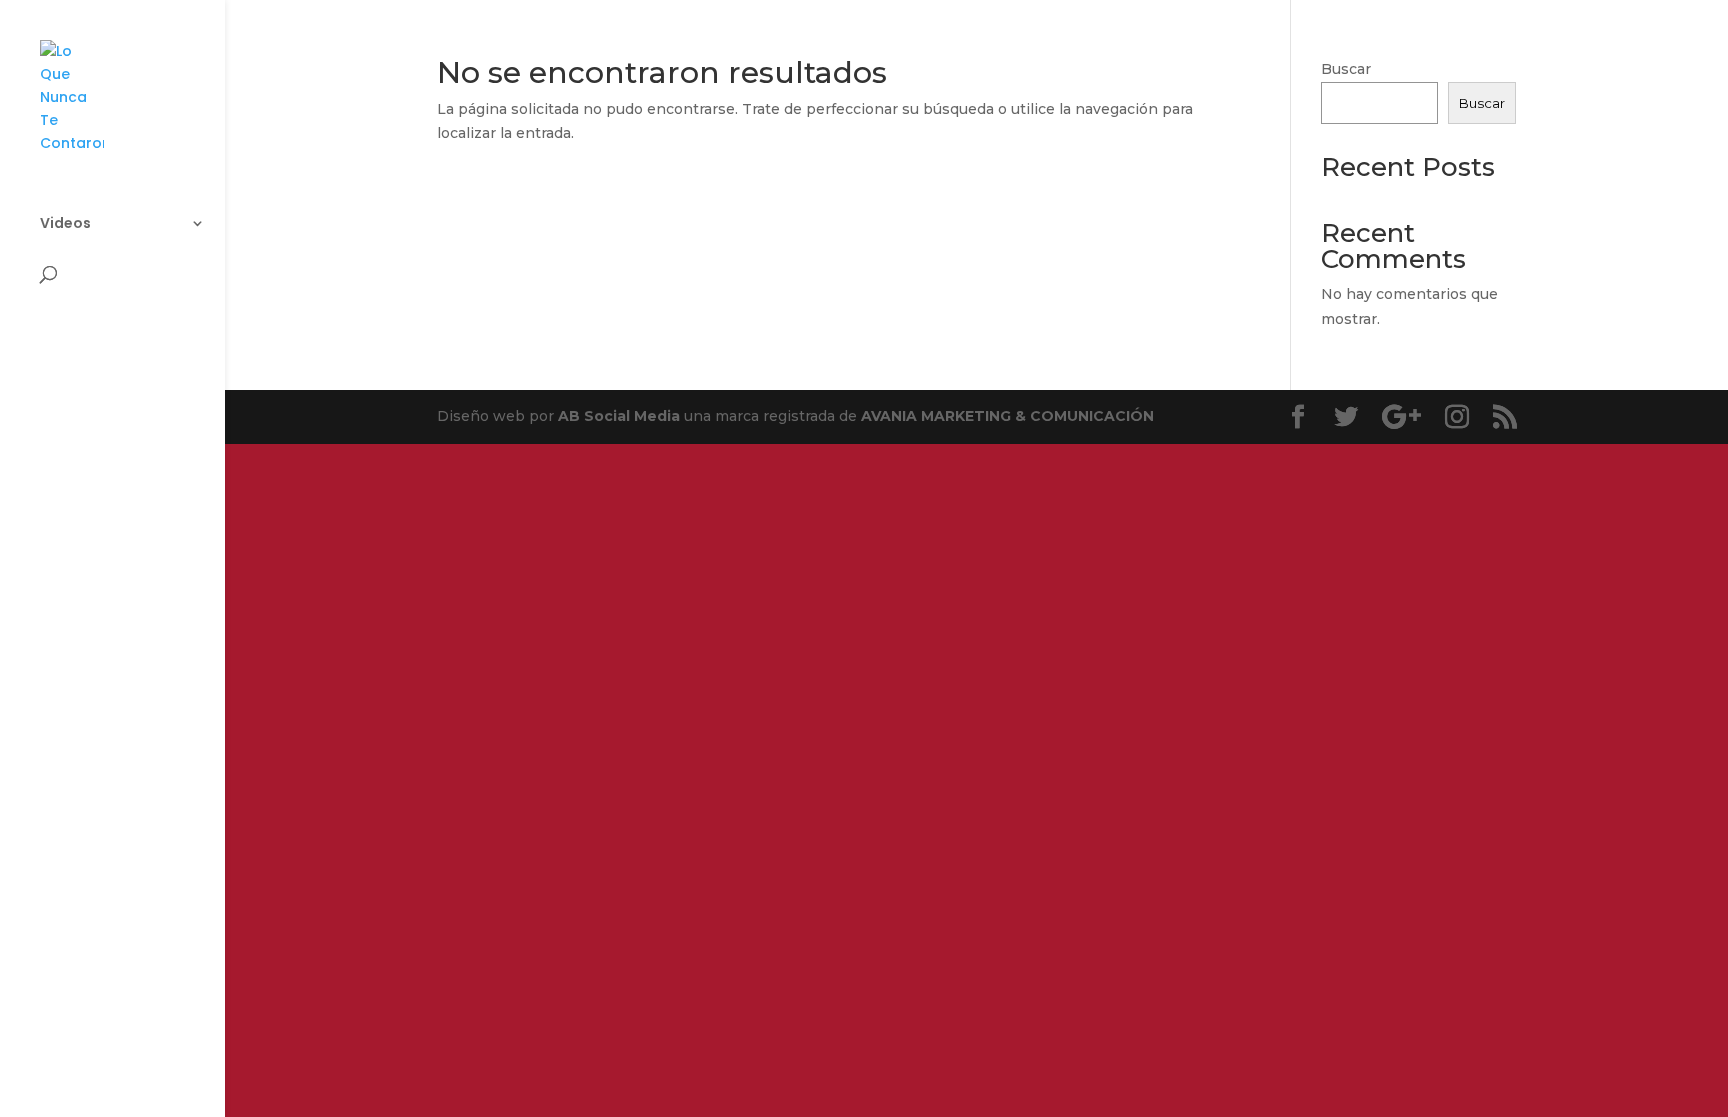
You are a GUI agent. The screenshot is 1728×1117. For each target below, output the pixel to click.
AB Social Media (619, 416)
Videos (65, 224)
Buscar (1346, 69)
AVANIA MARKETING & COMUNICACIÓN (1007, 416)
